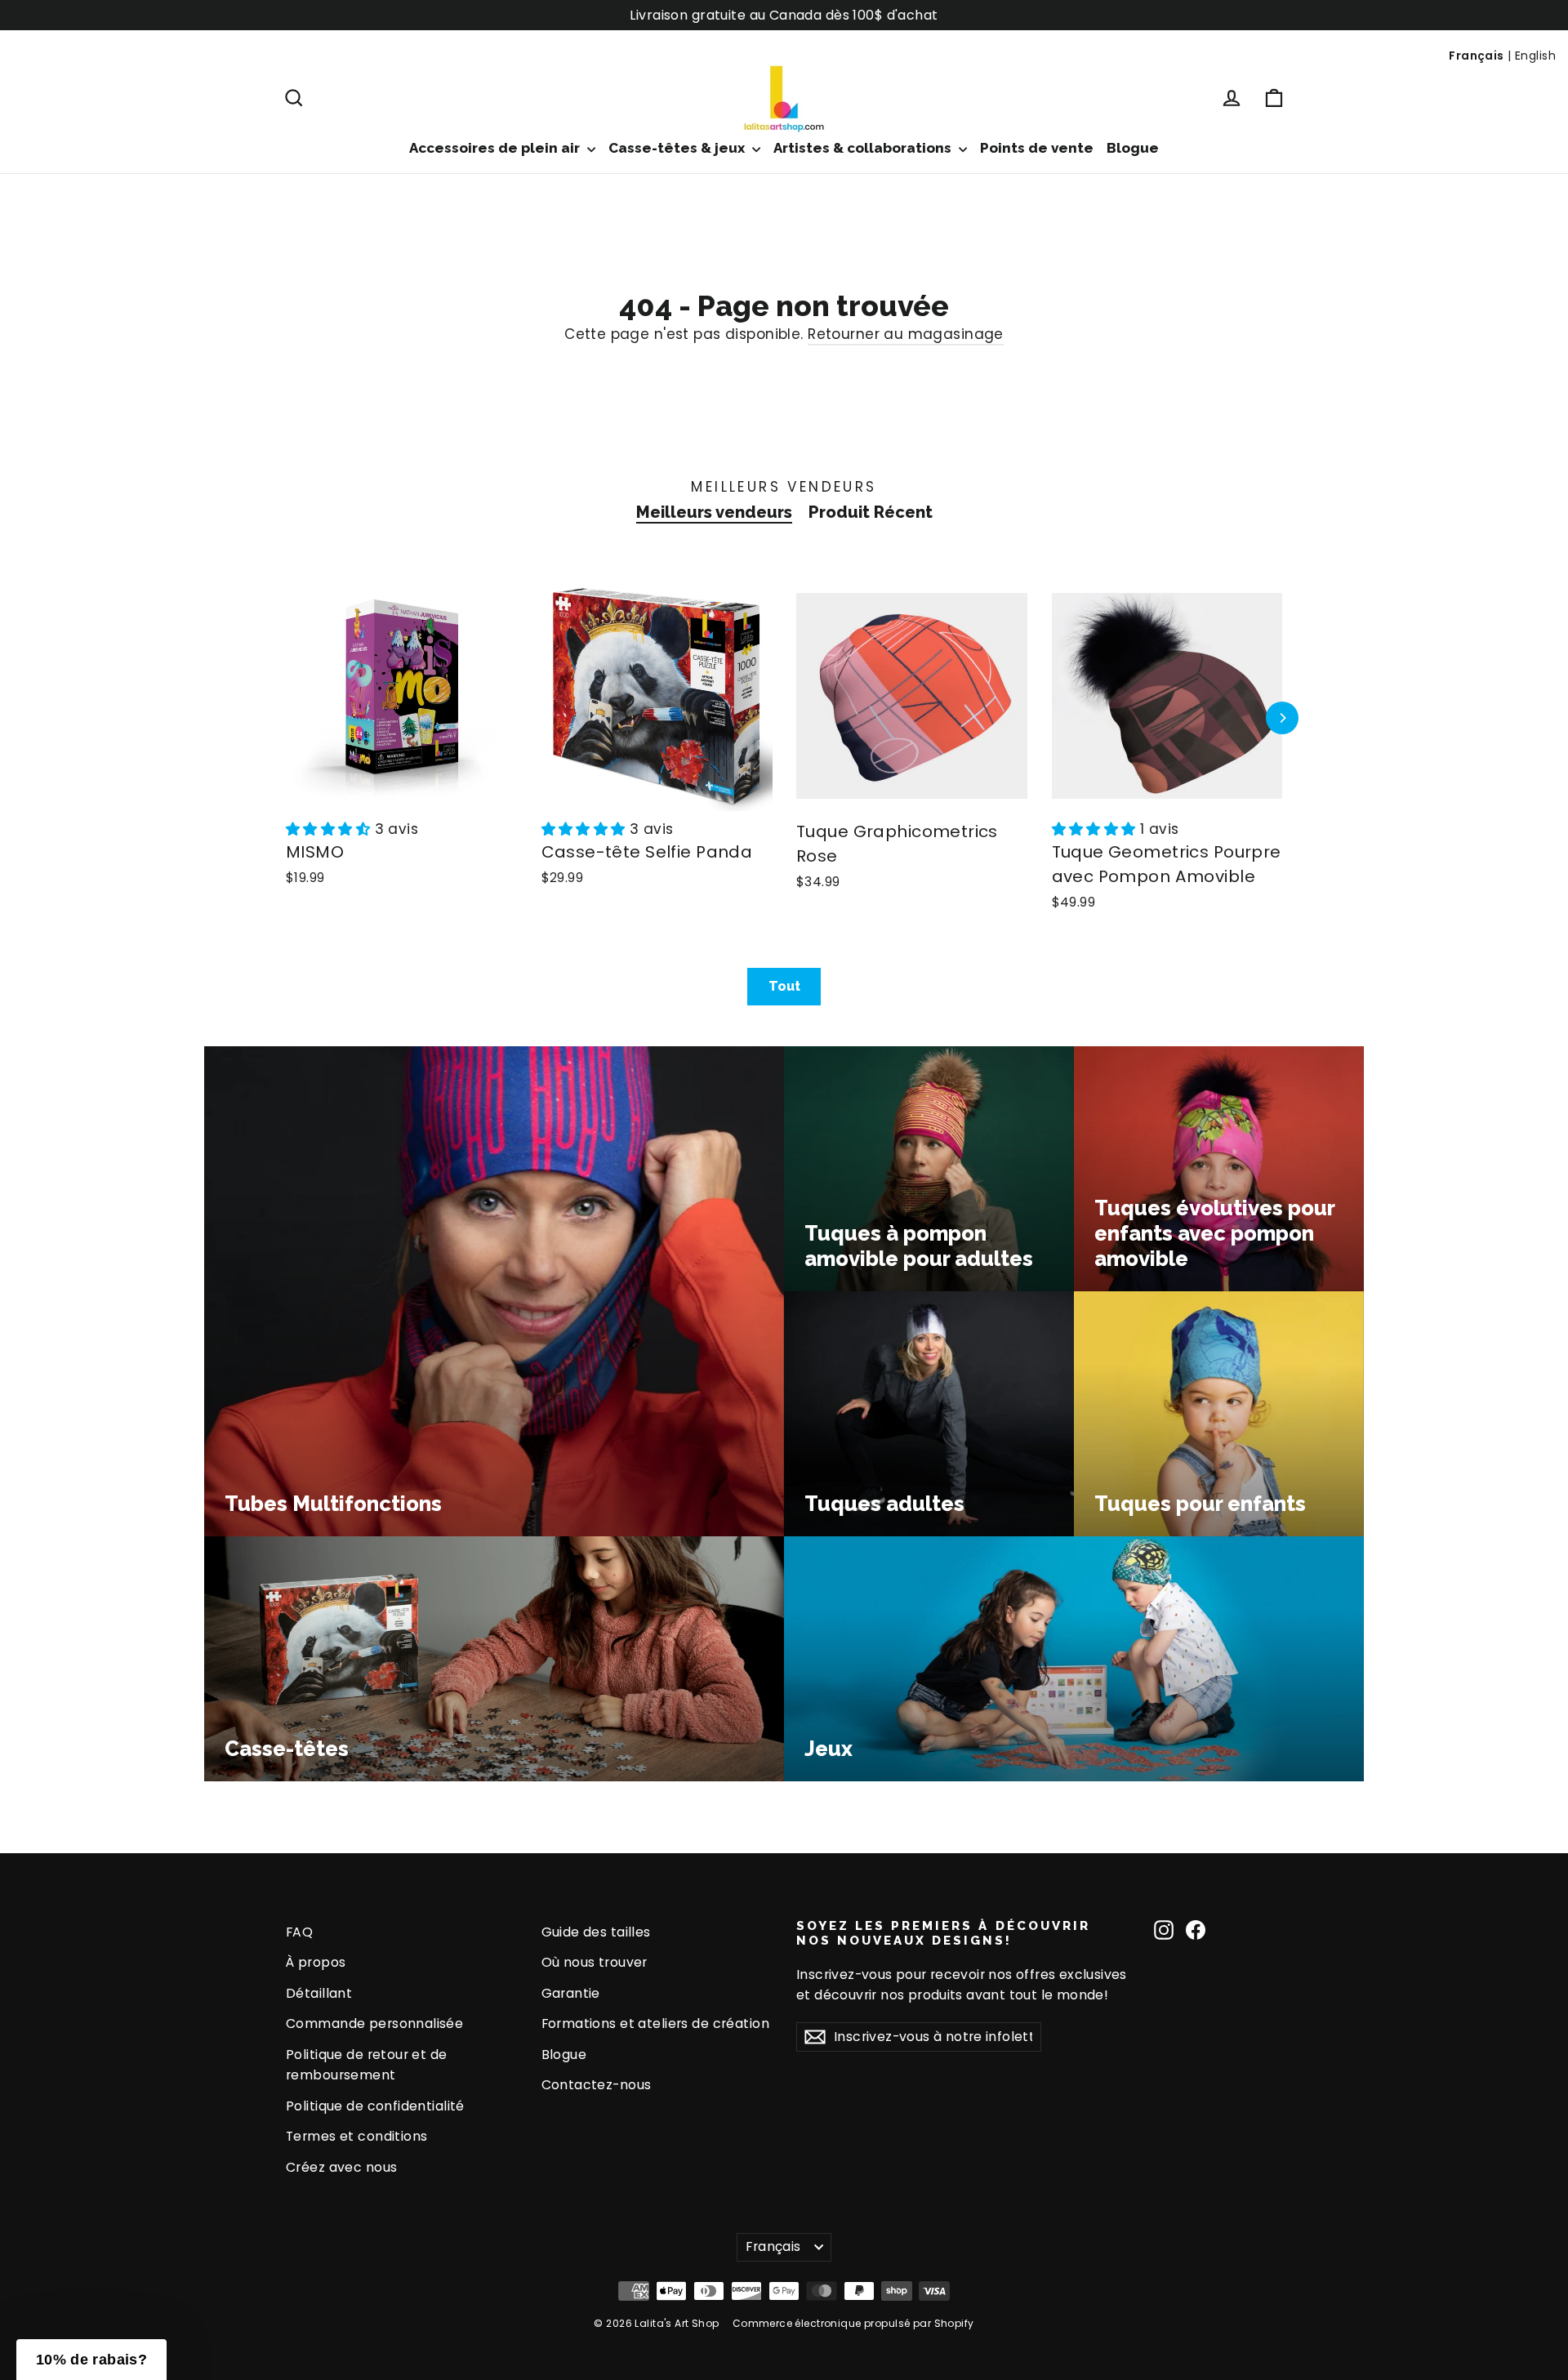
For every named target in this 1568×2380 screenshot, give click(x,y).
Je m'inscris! (625, 1344)
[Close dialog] (1082, 1010)
